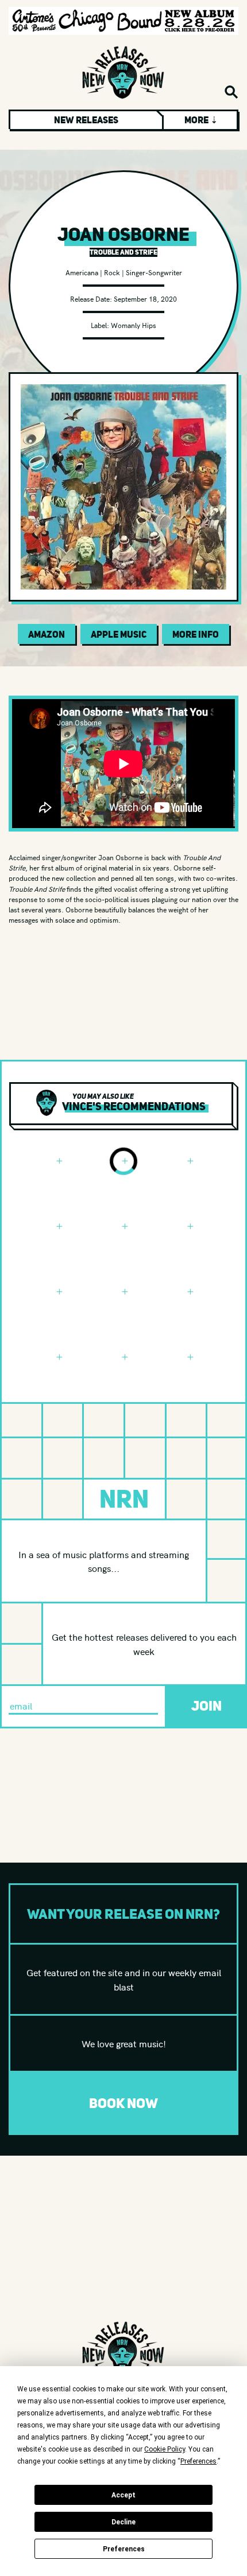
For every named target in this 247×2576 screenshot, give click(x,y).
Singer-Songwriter (154, 272)
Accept (123, 2495)
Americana (82, 272)
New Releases (86, 120)
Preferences (124, 2549)
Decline (123, 2522)
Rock (112, 272)
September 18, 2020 (145, 298)
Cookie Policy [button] (165, 2449)
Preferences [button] (198, 2461)
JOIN (207, 1706)
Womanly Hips (134, 325)
